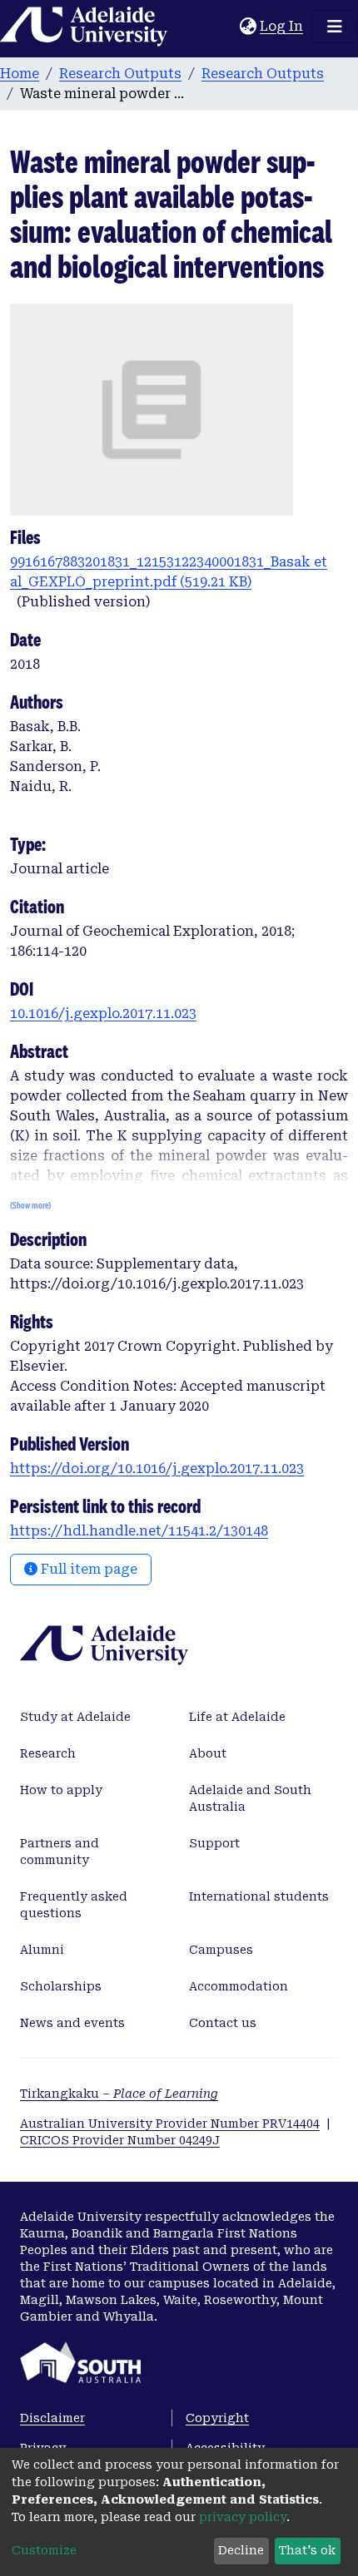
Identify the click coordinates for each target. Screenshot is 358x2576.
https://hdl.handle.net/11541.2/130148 (139, 1531)
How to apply (61, 1790)
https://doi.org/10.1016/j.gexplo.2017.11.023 (157, 1468)
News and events (72, 2023)
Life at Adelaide (237, 1717)
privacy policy (243, 2517)
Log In (282, 26)
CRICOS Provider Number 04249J (120, 2140)
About (208, 1753)
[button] (248, 27)
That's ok (307, 2550)
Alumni (42, 1950)
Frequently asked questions (74, 1905)
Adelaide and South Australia (250, 1798)
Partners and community (60, 1852)
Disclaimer (52, 2418)
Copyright (217, 2418)
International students (259, 1896)
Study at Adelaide (75, 1717)
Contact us (223, 2023)
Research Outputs (120, 74)
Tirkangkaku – (119, 2094)
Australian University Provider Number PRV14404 (170, 2124)
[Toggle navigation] (335, 27)
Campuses (221, 1950)
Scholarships (61, 1986)
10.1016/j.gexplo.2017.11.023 (103, 1014)
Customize (44, 2550)
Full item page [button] (87, 1569)
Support (214, 1843)
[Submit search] (227, 27)
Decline (241, 2550)
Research (48, 1753)
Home (20, 74)
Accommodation (239, 1986)
